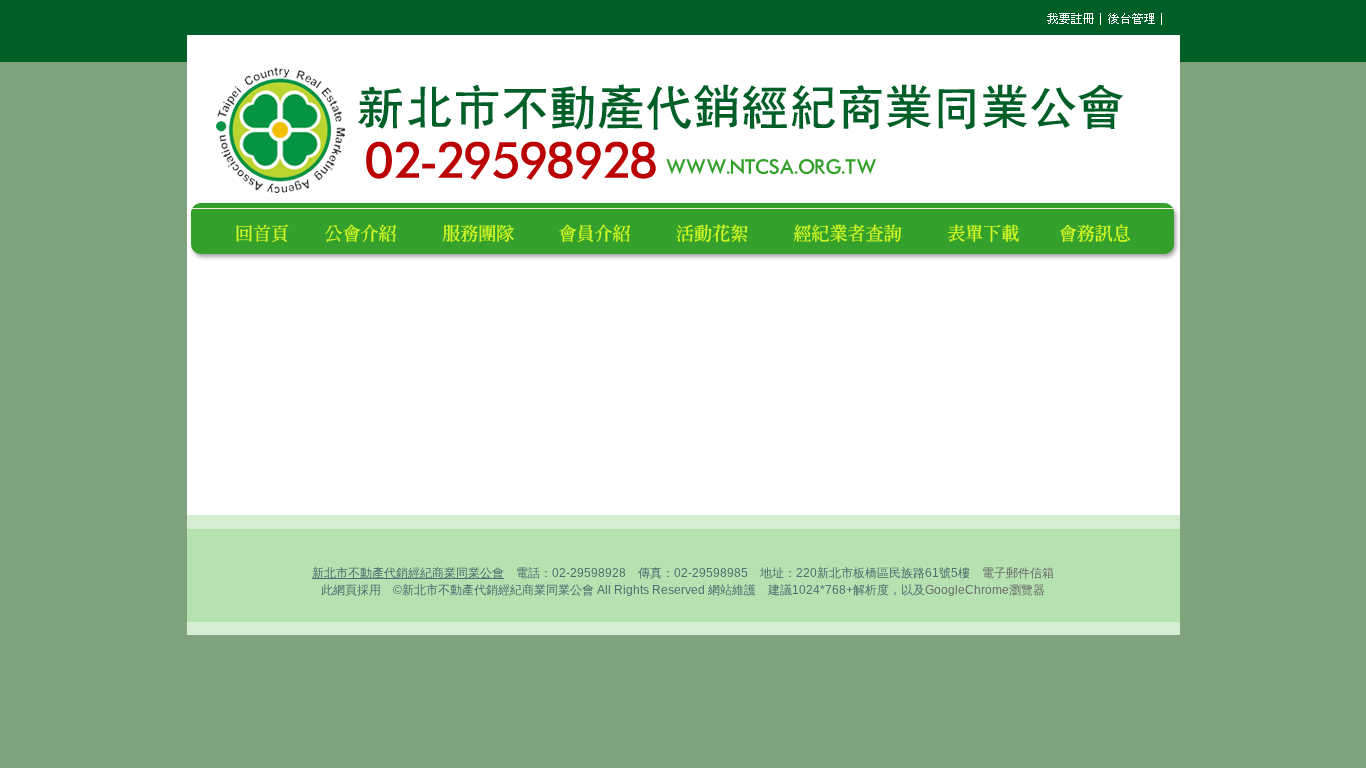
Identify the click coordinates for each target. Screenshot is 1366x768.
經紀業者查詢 (856, 230)
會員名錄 (603, 230)
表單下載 (989, 230)
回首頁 (266, 230)
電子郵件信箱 (1018, 573)
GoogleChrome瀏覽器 (985, 590)
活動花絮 (720, 230)
